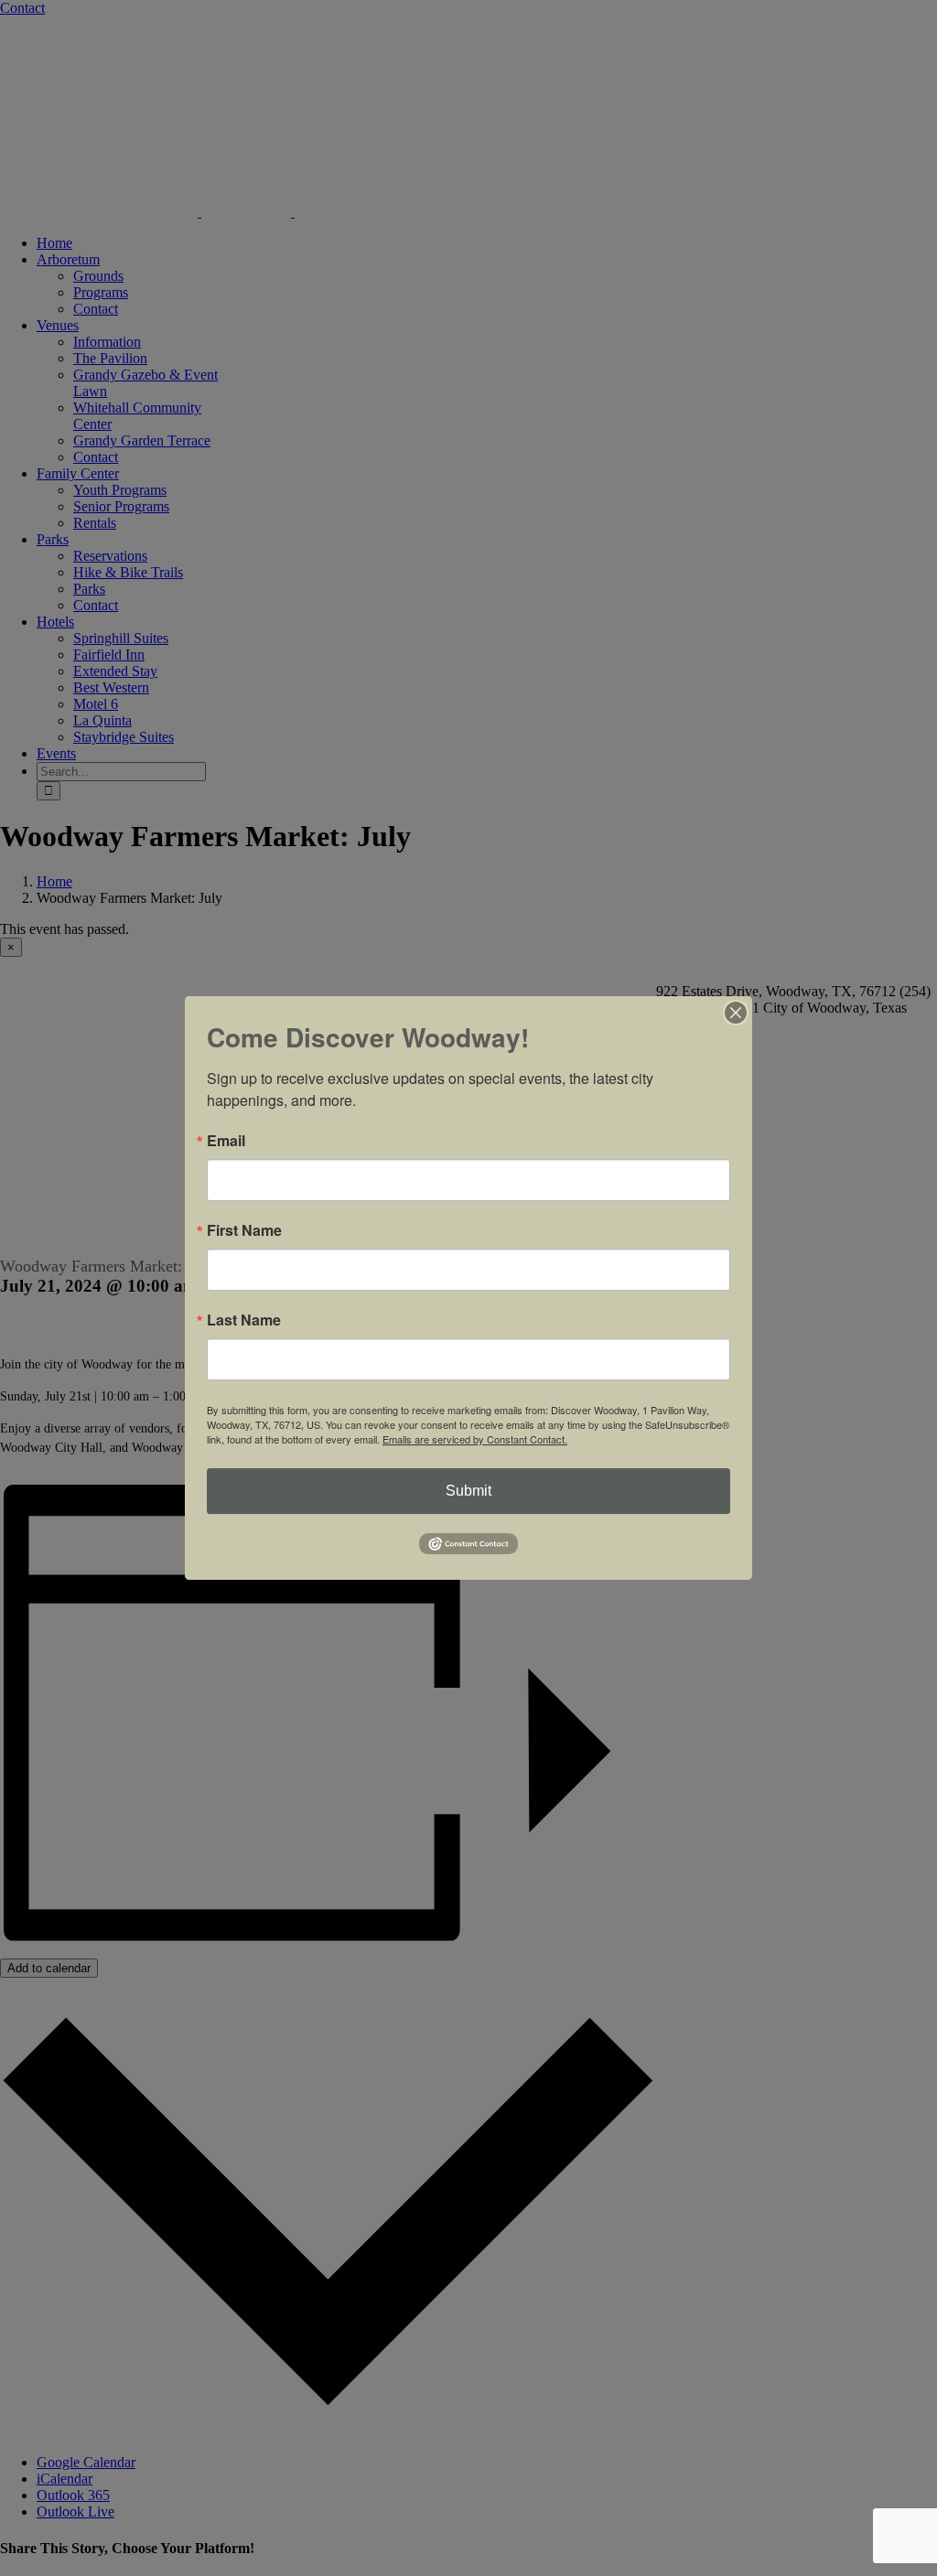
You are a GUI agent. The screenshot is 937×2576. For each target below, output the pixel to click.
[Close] (736, 1013)
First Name (244, 1230)
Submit (468, 1491)
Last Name (244, 1320)
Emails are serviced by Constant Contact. (475, 1439)
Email (226, 1141)
